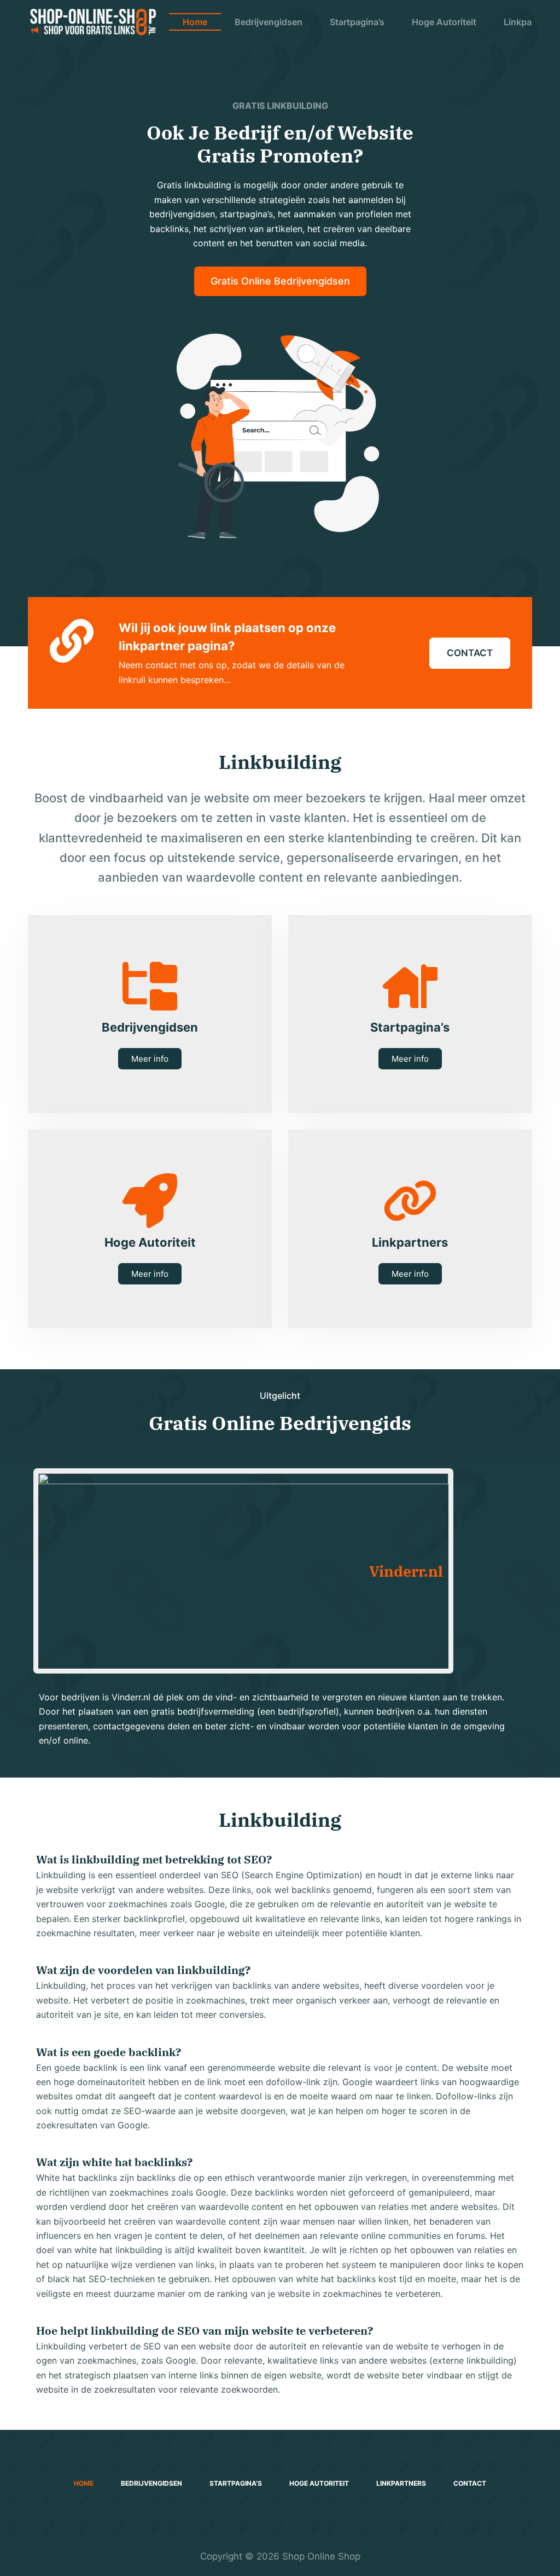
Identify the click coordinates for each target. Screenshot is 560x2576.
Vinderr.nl (406, 1571)
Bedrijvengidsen (269, 22)
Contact (470, 2483)
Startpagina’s (357, 22)
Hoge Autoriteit (444, 22)
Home (195, 22)
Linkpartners (401, 2483)
